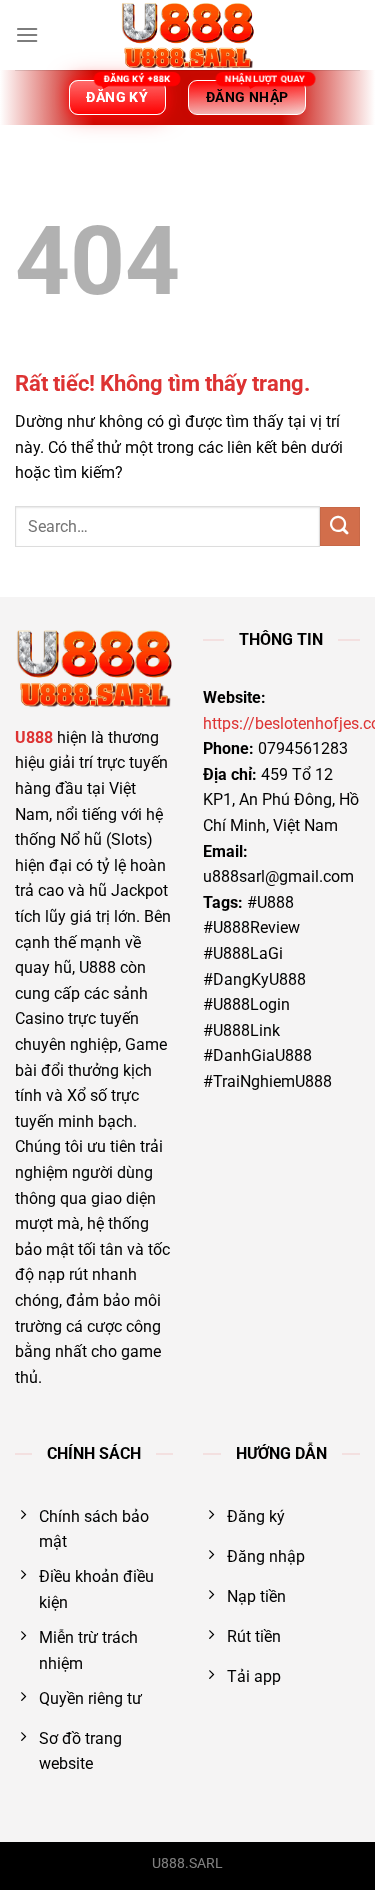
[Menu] (27, 34)
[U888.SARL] (188, 35)
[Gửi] (340, 526)
